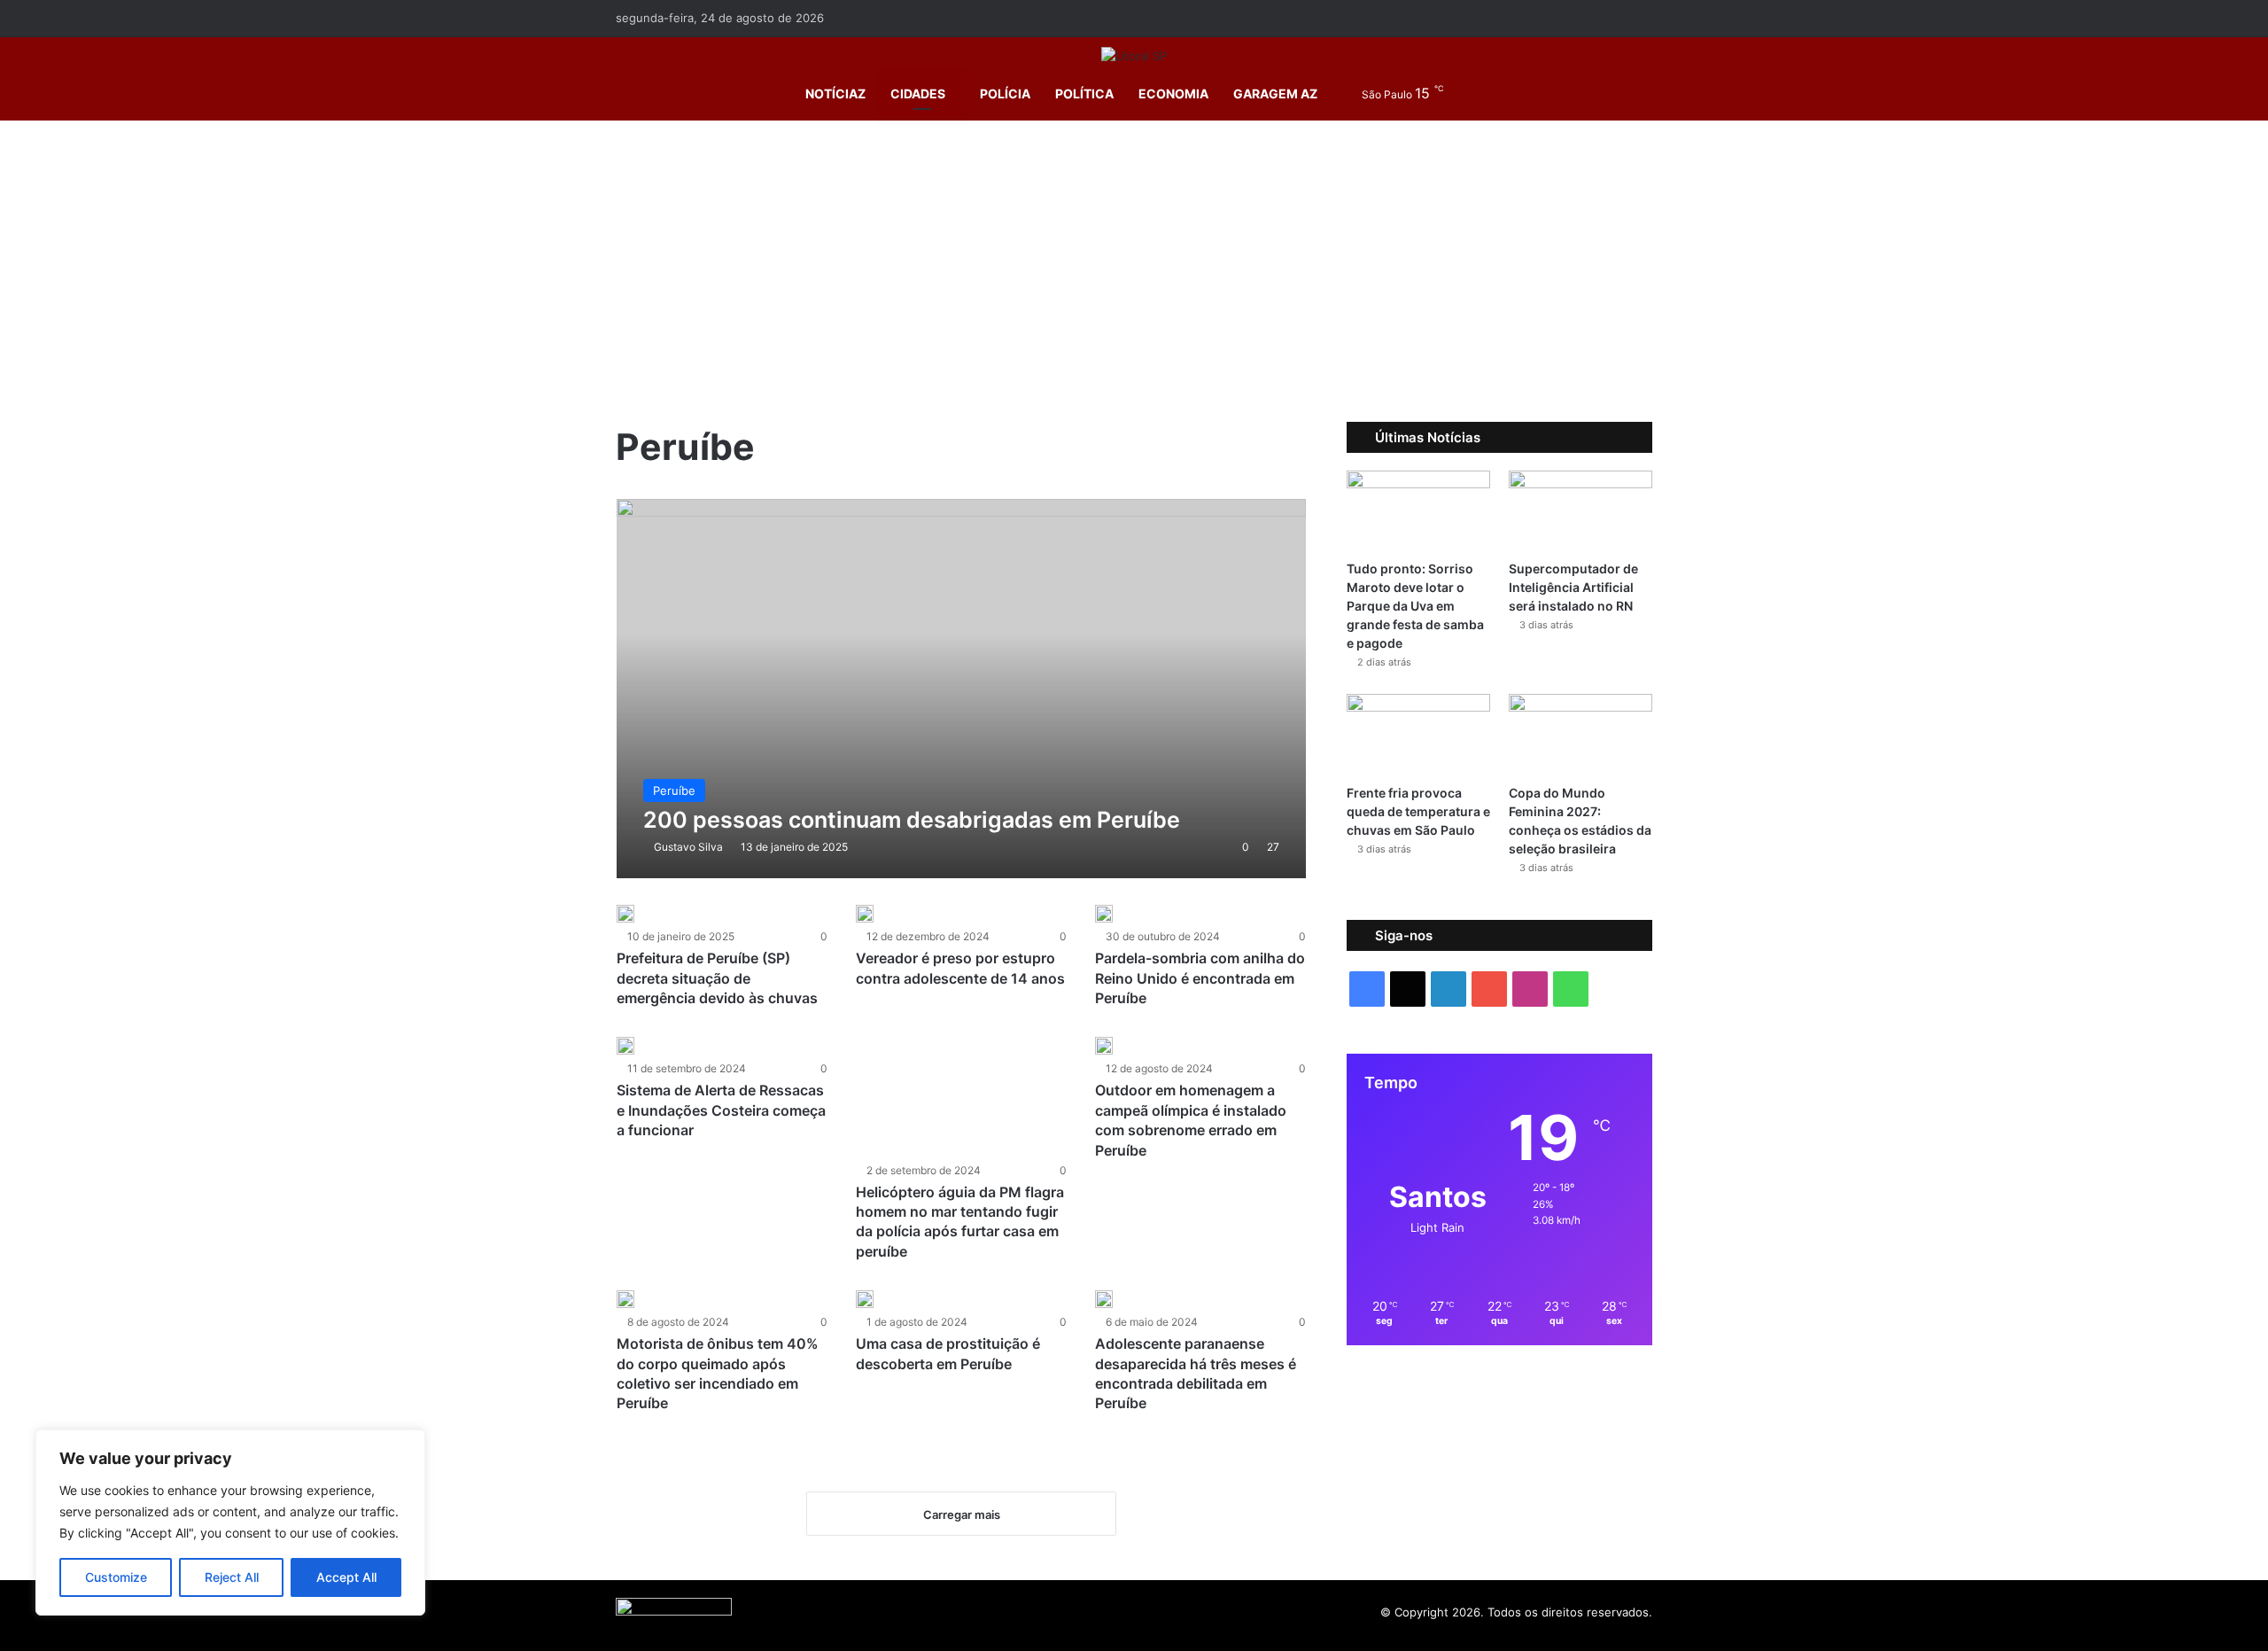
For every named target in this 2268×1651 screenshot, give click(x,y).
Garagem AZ (1275, 93)
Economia (1173, 93)
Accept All (346, 1577)
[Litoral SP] (1134, 56)
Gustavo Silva (688, 847)
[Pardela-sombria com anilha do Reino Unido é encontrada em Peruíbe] (1104, 914)
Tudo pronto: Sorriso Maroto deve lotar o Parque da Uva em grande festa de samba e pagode (1415, 606)
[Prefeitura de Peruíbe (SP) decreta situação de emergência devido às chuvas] (625, 914)
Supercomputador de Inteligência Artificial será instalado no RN (1573, 587)
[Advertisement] (1134, 271)
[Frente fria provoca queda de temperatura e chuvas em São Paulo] (1418, 734)
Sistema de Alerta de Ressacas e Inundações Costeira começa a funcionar (721, 1110)
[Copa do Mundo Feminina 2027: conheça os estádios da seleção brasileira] (1581, 734)
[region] (230, 1523)
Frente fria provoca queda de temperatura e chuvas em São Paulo (1418, 811)
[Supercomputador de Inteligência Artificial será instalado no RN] (1581, 511)
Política (1084, 93)
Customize (116, 1577)
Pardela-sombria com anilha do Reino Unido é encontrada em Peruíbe (1200, 978)
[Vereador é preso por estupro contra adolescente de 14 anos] (865, 914)
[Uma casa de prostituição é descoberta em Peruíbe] (865, 1299)
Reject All (232, 1577)
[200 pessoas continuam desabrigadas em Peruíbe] (962, 689)
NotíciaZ (834, 93)
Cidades (918, 93)
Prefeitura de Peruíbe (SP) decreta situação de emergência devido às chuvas (717, 978)
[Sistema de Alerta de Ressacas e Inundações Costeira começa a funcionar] (625, 1046)
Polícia (1005, 93)
